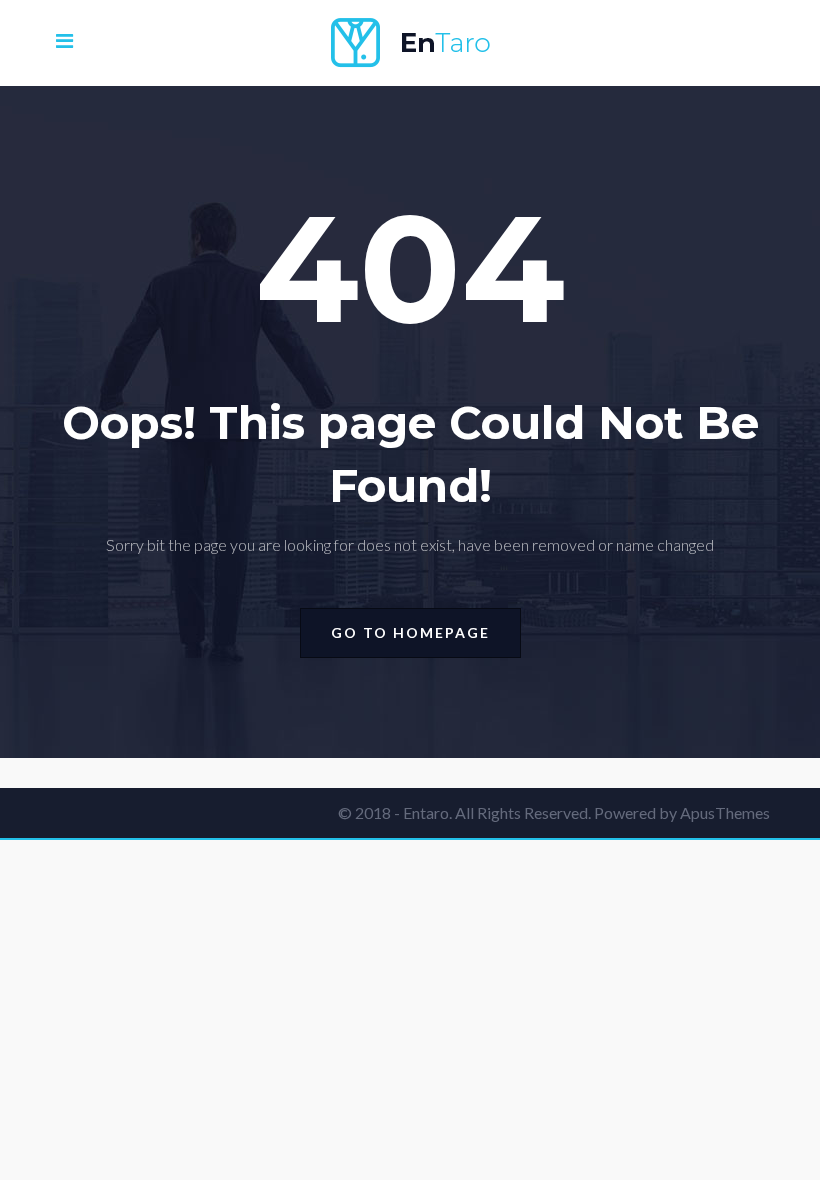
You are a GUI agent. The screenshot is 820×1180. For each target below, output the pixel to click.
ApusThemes (725, 812)
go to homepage (410, 632)
